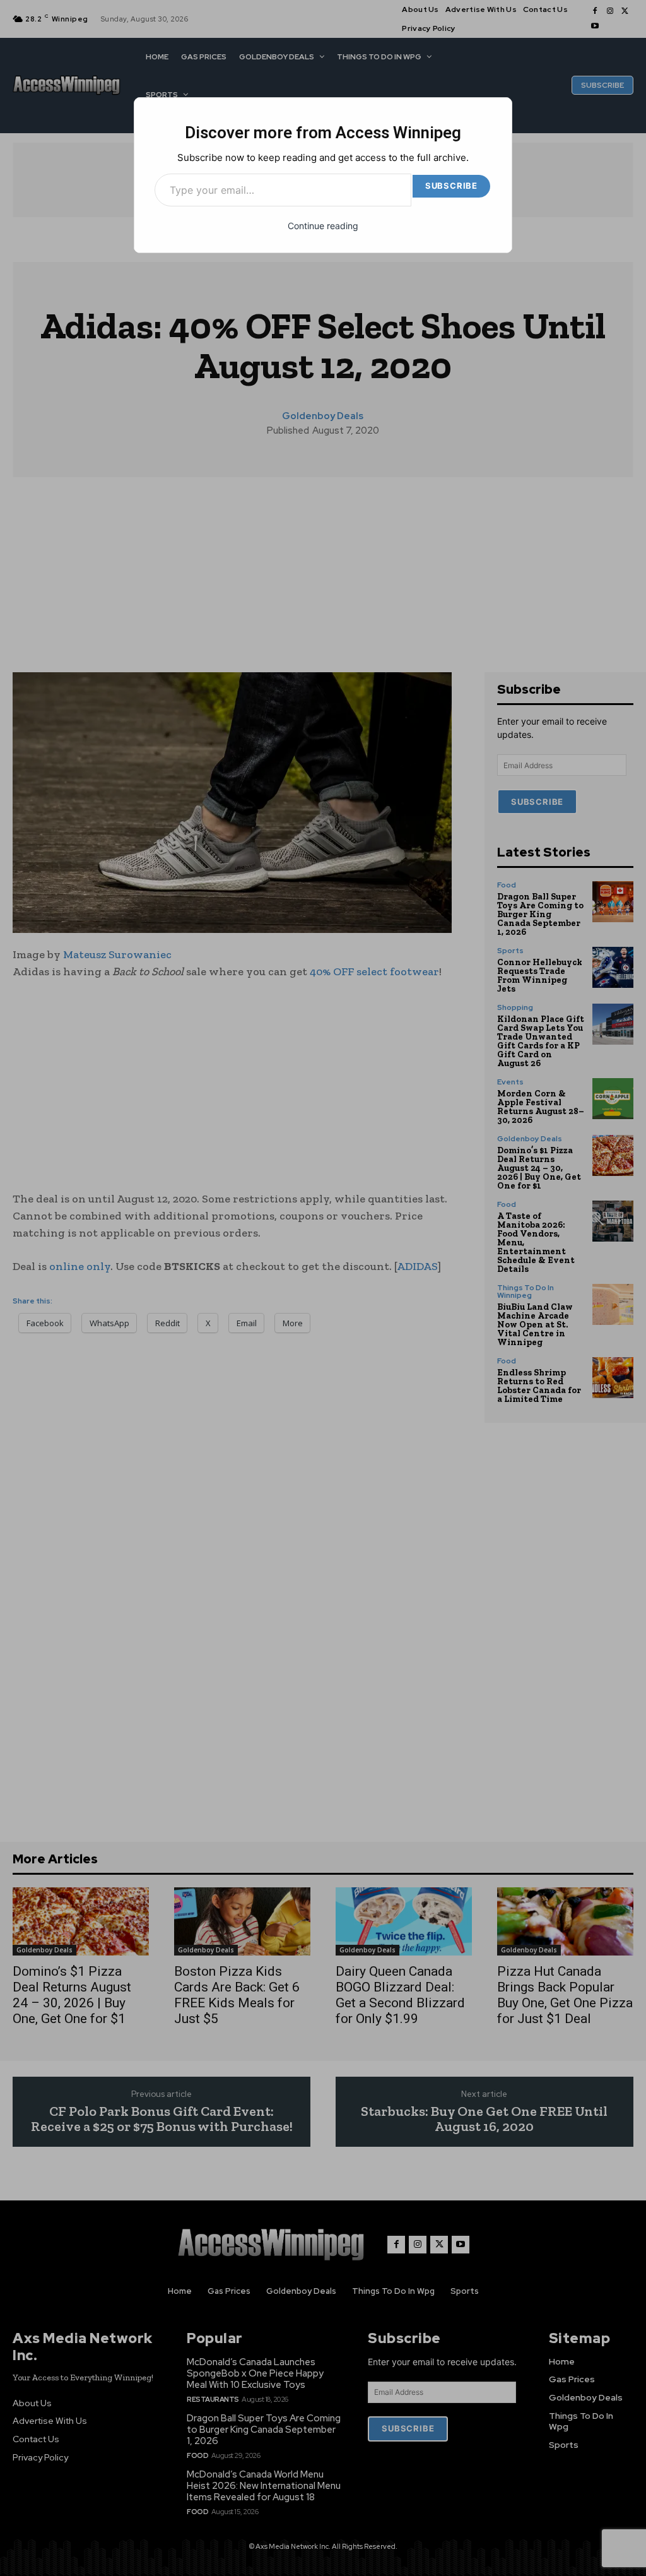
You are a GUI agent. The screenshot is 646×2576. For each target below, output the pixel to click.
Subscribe (451, 186)
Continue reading (323, 226)
